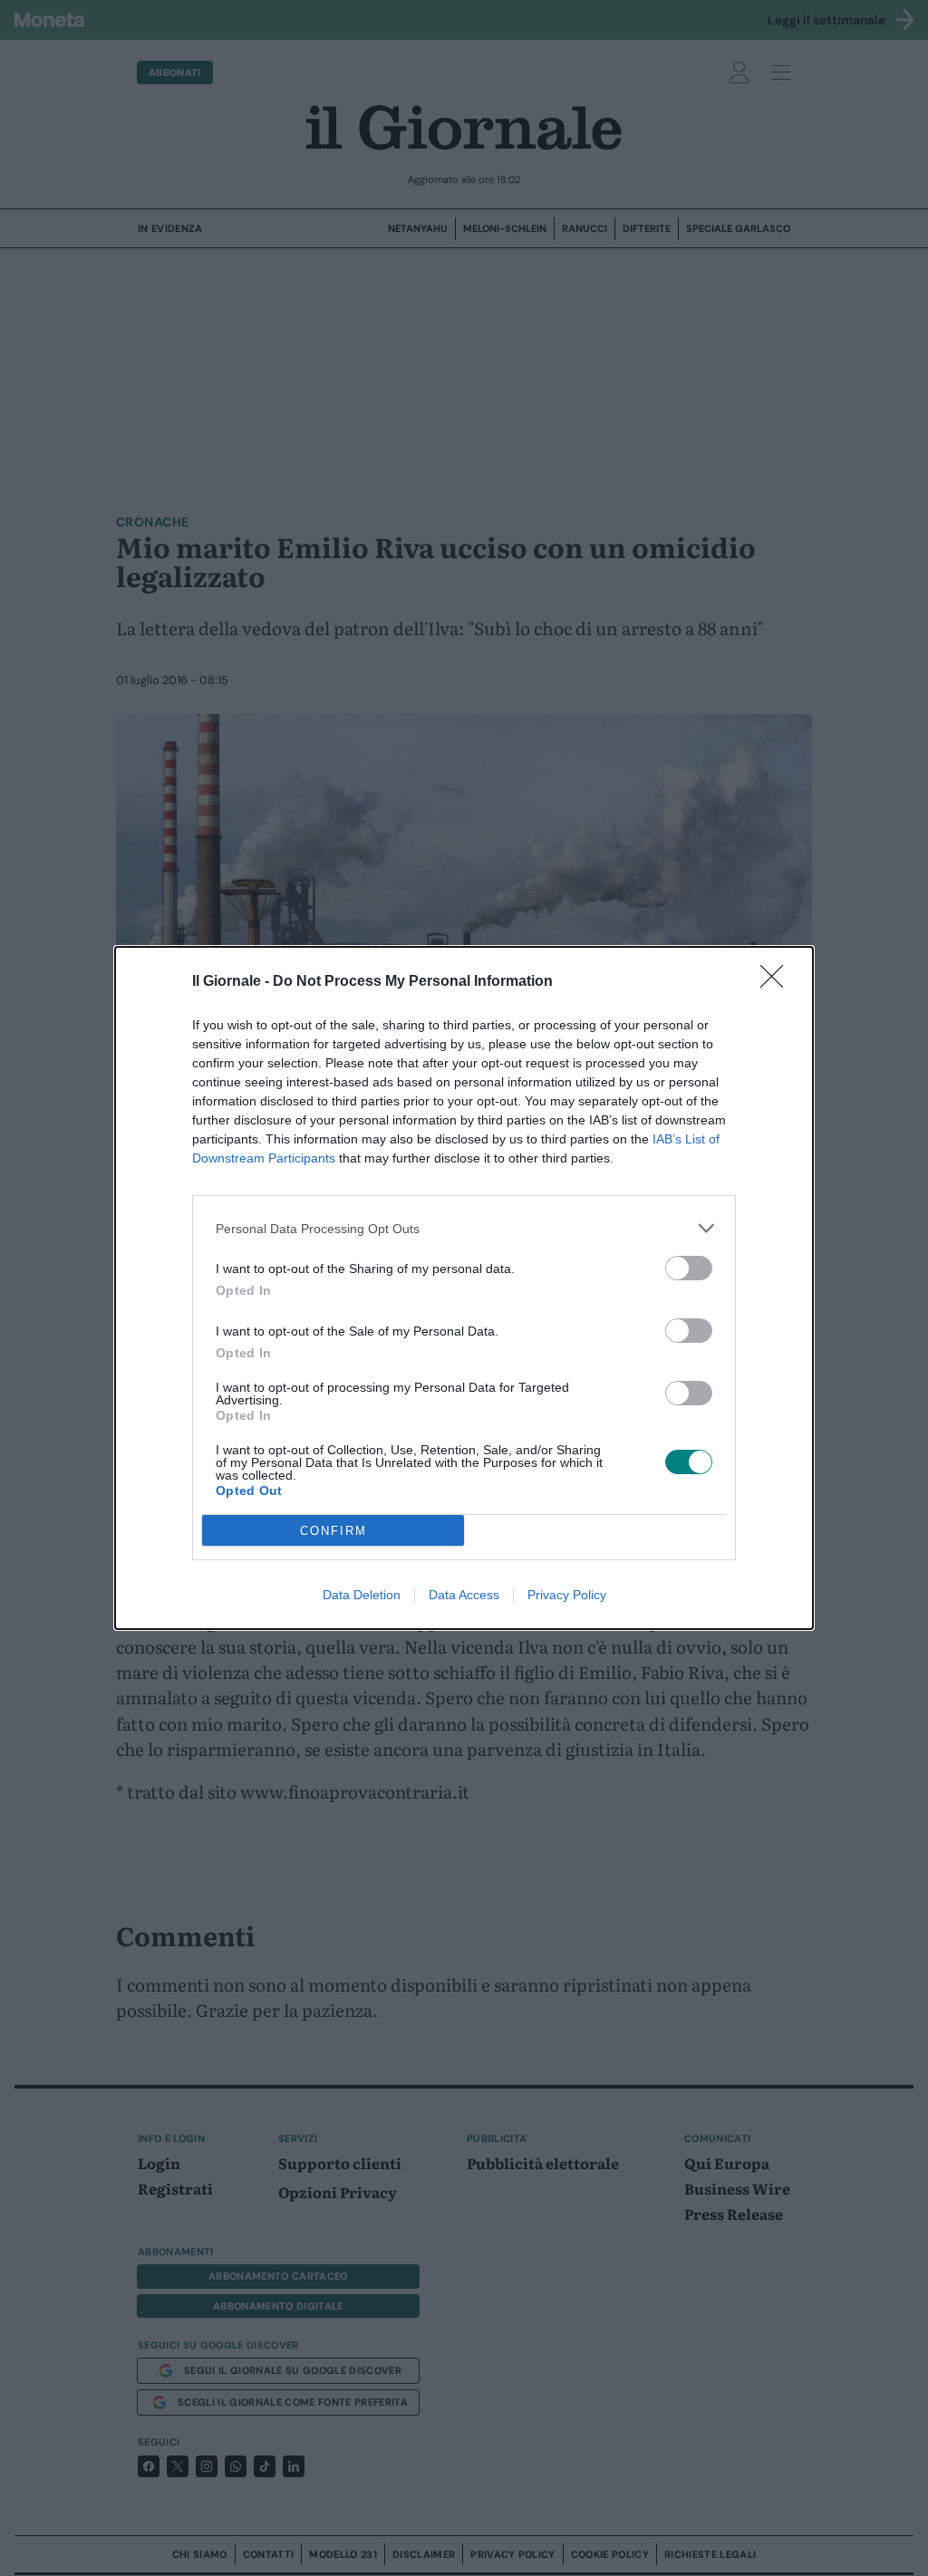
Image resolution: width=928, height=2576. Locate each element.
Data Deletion (362, 1595)
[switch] (689, 1268)
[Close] (778, 982)
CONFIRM (333, 1531)
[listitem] (464, 1228)
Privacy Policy (567, 1595)
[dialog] (464, 1288)
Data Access (464, 1595)
